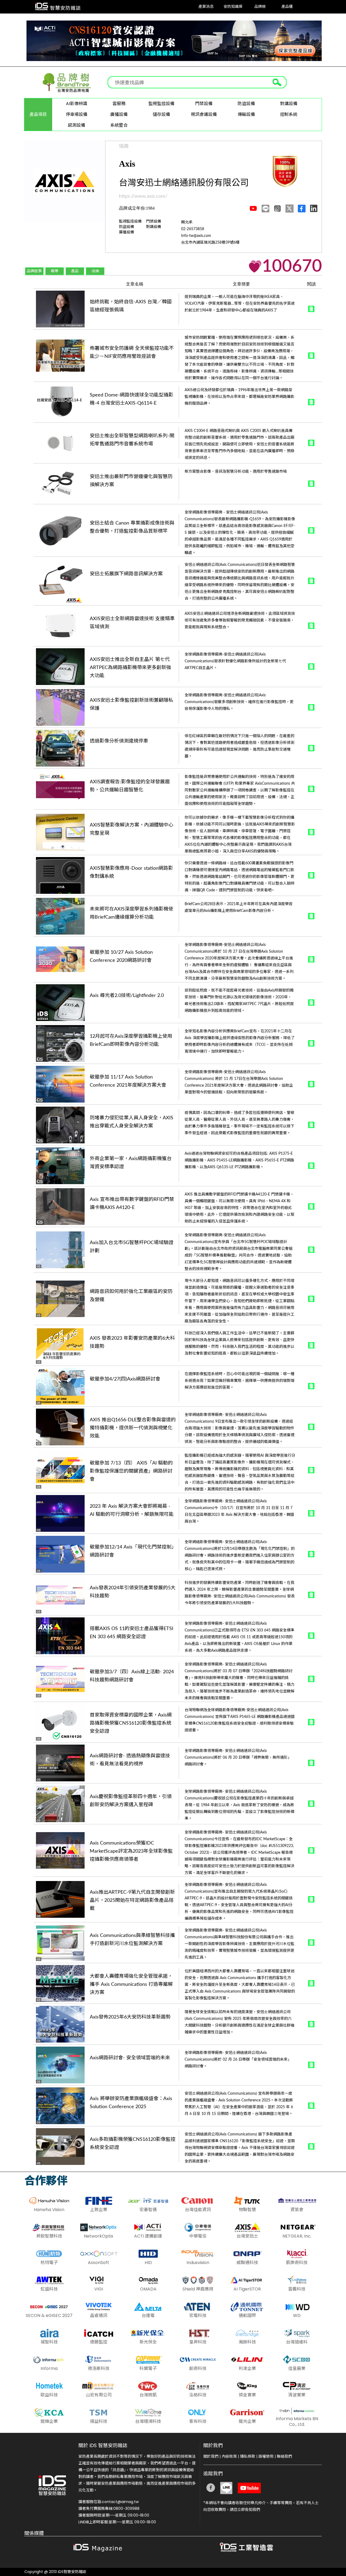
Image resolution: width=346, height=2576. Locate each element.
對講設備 (289, 104)
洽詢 (95, 271)
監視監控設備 (161, 104)
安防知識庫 (233, 7)
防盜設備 (246, 104)
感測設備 (76, 125)
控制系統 (289, 114)
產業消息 (206, 7)
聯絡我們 (284, 2456)
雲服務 (119, 104)
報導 (55, 271)
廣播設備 (119, 114)
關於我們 (211, 2456)
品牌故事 (34, 271)
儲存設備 (161, 114)
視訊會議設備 (204, 114)
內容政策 (229, 2456)
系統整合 (119, 125)
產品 (75, 271)
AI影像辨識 (77, 104)
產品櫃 (287, 7)
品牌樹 (260, 7)
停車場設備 (76, 114)
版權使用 (266, 2456)
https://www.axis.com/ (143, 196)
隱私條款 (248, 2456)
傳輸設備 (246, 114)
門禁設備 (204, 104)
